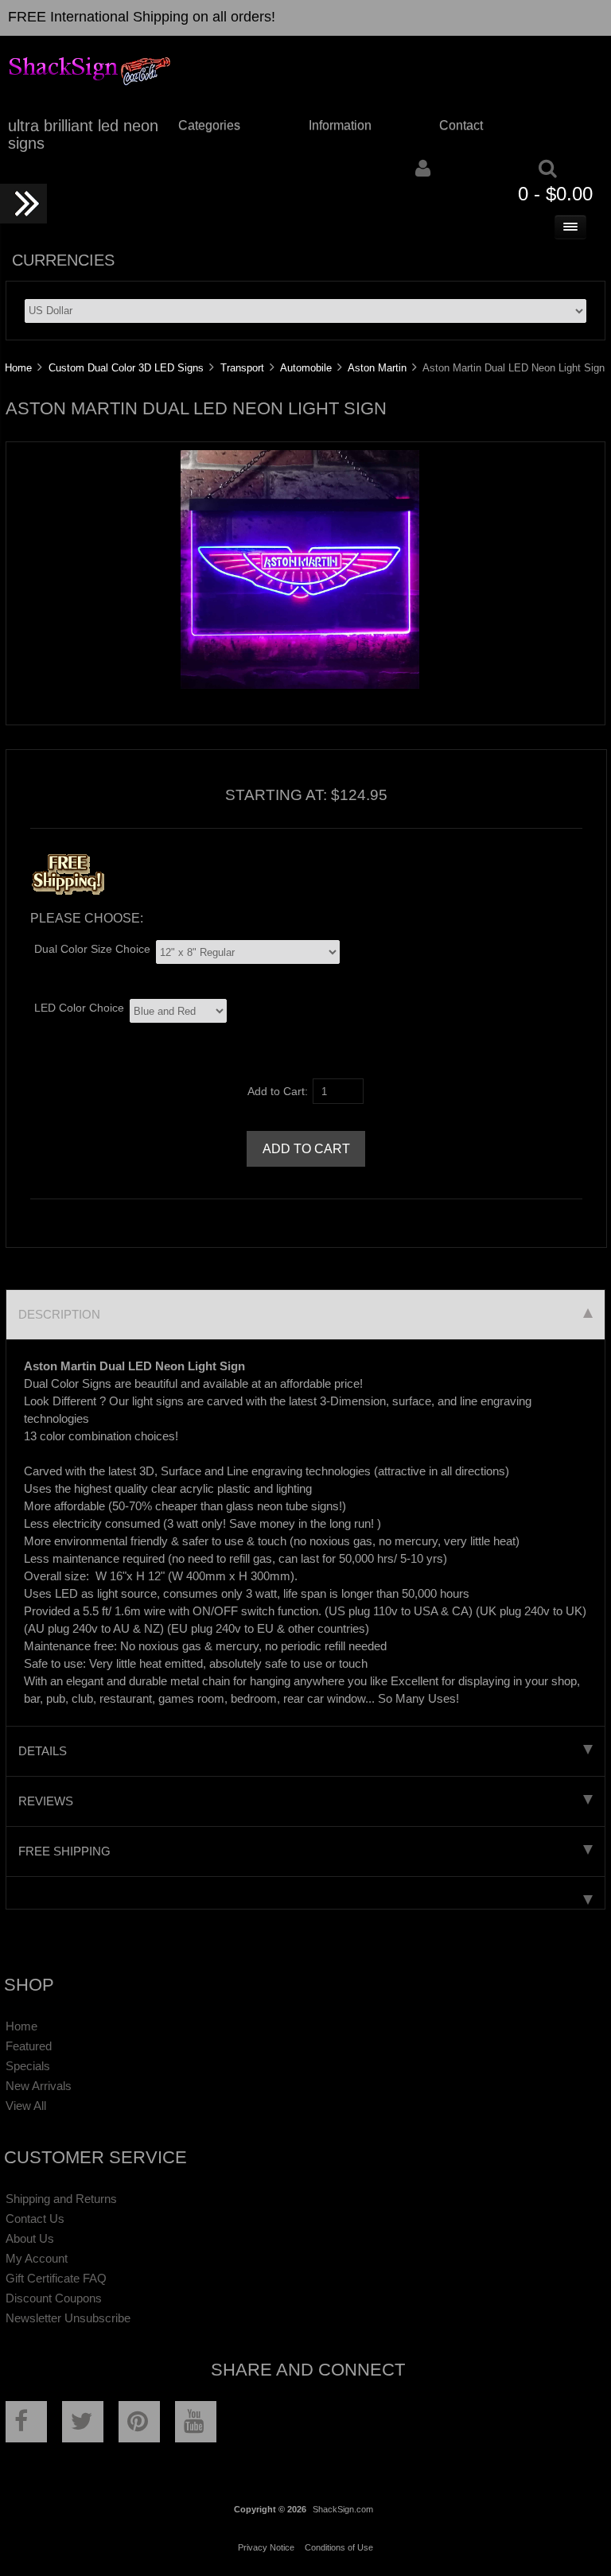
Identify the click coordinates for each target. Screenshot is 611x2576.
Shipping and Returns (61, 2199)
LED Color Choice (79, 1008)
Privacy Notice (266, 2547)
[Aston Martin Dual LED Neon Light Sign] (300, 685)
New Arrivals (39, 2086)
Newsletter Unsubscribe (68, 2318)
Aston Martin (377, 368)
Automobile (306, 368)
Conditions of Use (339, 2547)
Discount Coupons (54, 2298)
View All (26, 2106)
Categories (209, 125)
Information (340, 125)
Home (18, 368)
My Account (37, 2258)
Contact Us (35, 2219)
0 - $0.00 (555, 194)
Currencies (63, 260)
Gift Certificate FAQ (56, 2278)
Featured (29, 2046)
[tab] (305, 1893)
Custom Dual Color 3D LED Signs (126, 368)
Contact (461, 125)
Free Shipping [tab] (64, 1851)
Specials (28, 2066)
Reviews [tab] (46, 1801)
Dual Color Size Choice (92, 949)
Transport (242, 368)
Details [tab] (43, 1751)
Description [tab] (59, 1314)
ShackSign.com (343, 2509)
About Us (30, 2238)
